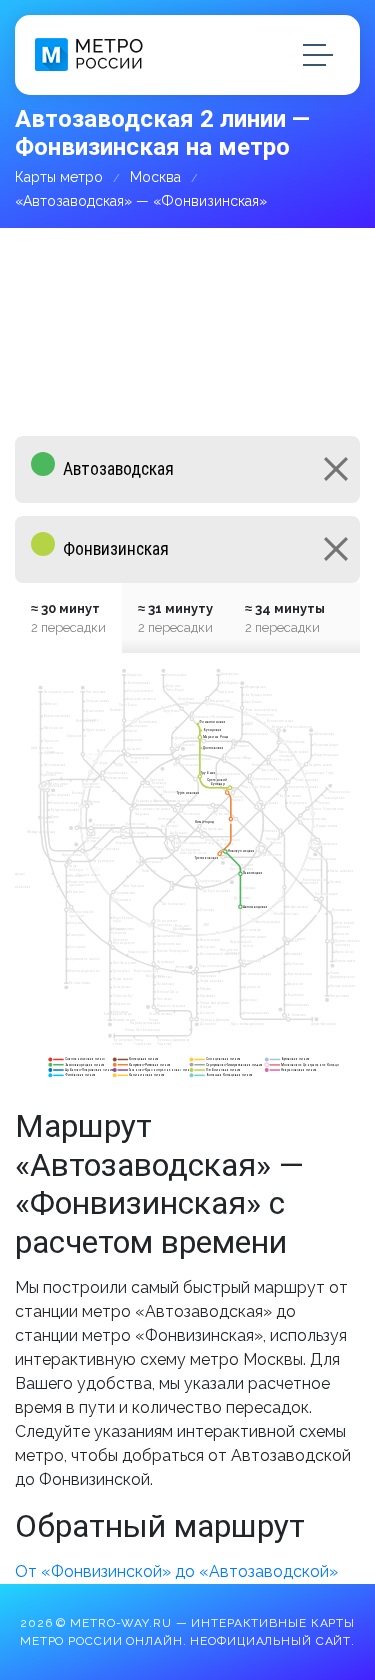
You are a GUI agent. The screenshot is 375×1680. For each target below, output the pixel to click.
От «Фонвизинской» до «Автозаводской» (176, 1571)
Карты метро (59, 177)
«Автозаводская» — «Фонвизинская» (141, 201)
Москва (155, 177)
